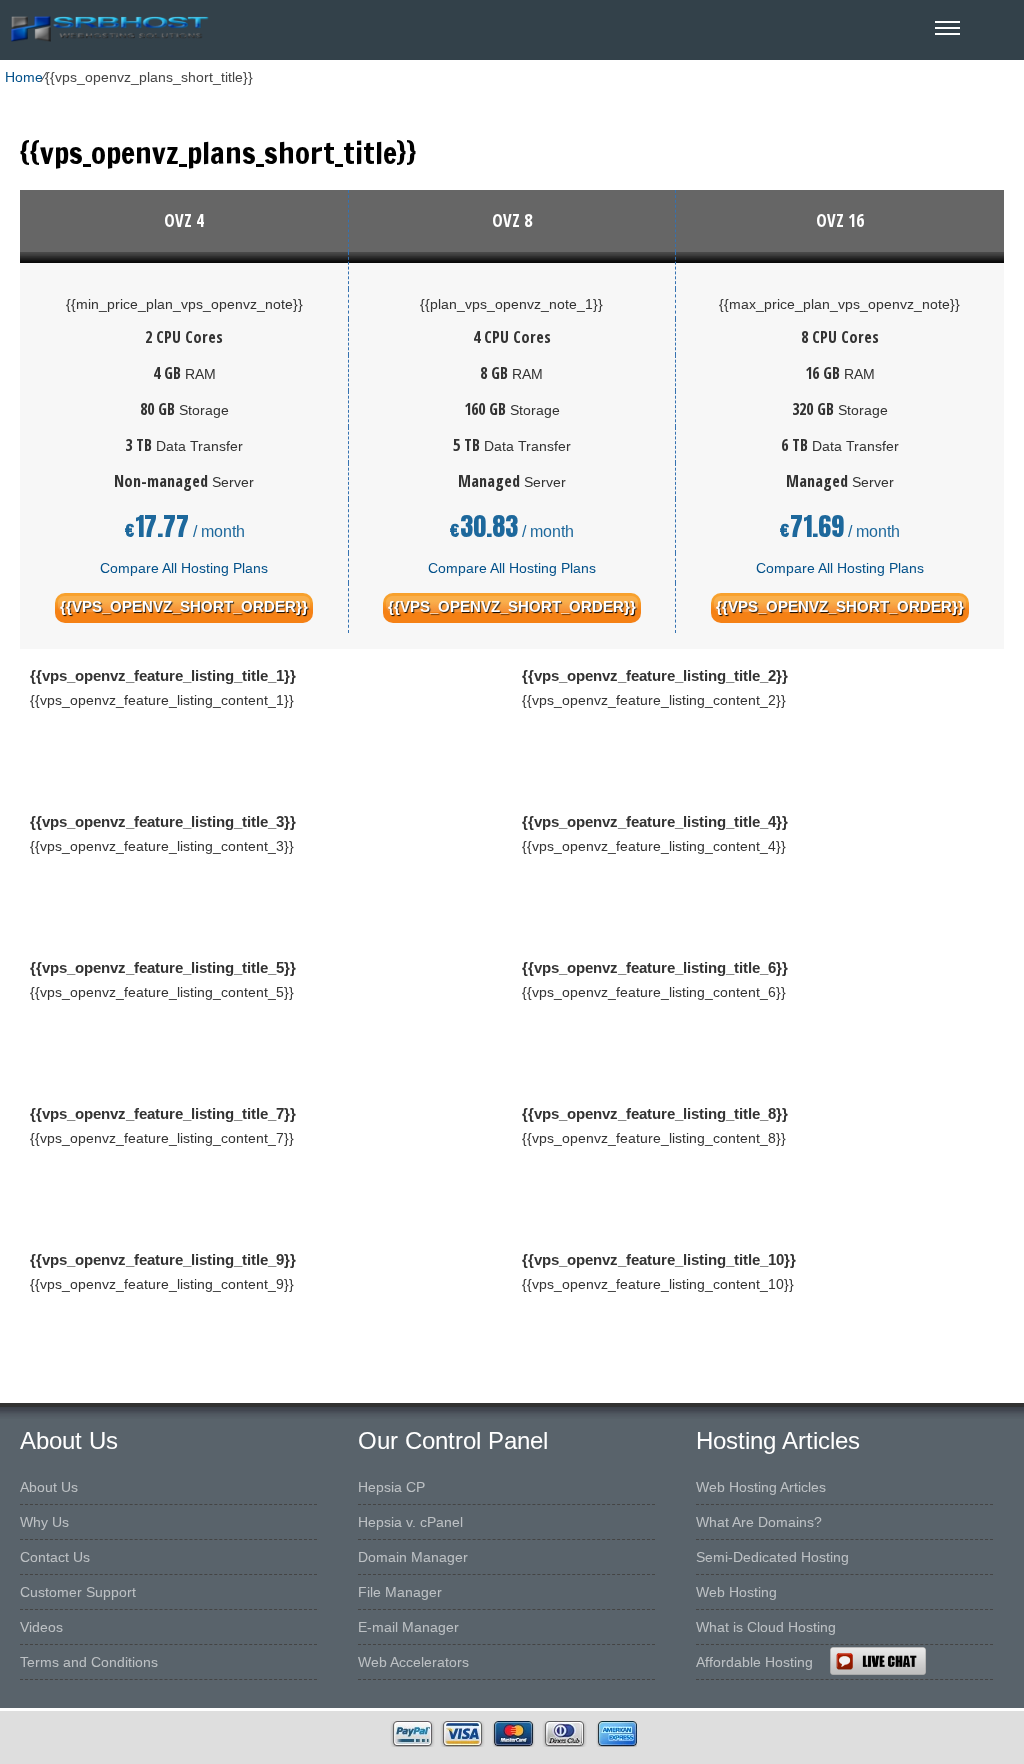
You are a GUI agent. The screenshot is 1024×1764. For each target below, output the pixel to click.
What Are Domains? (759, 1522)
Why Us (44, 1522)
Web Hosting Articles (761, 1487)
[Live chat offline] (926, 1661)
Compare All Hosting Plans (184, 568)
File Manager (400, 1592)
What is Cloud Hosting (766, 1627)
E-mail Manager (408, 1627)
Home (24, 77)
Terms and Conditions (89, 1662)
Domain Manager (413, 1557)
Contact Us (55, 1557)
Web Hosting (736, 1592)
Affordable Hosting (754, 1662)
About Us (49, 1487)
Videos (41, 1627)
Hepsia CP (391, 1487)
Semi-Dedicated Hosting (772, 1557)
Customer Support (78, 1592)
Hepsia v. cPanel (410, 1522)
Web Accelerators (413, 1662)
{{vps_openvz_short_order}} (184, 606)
